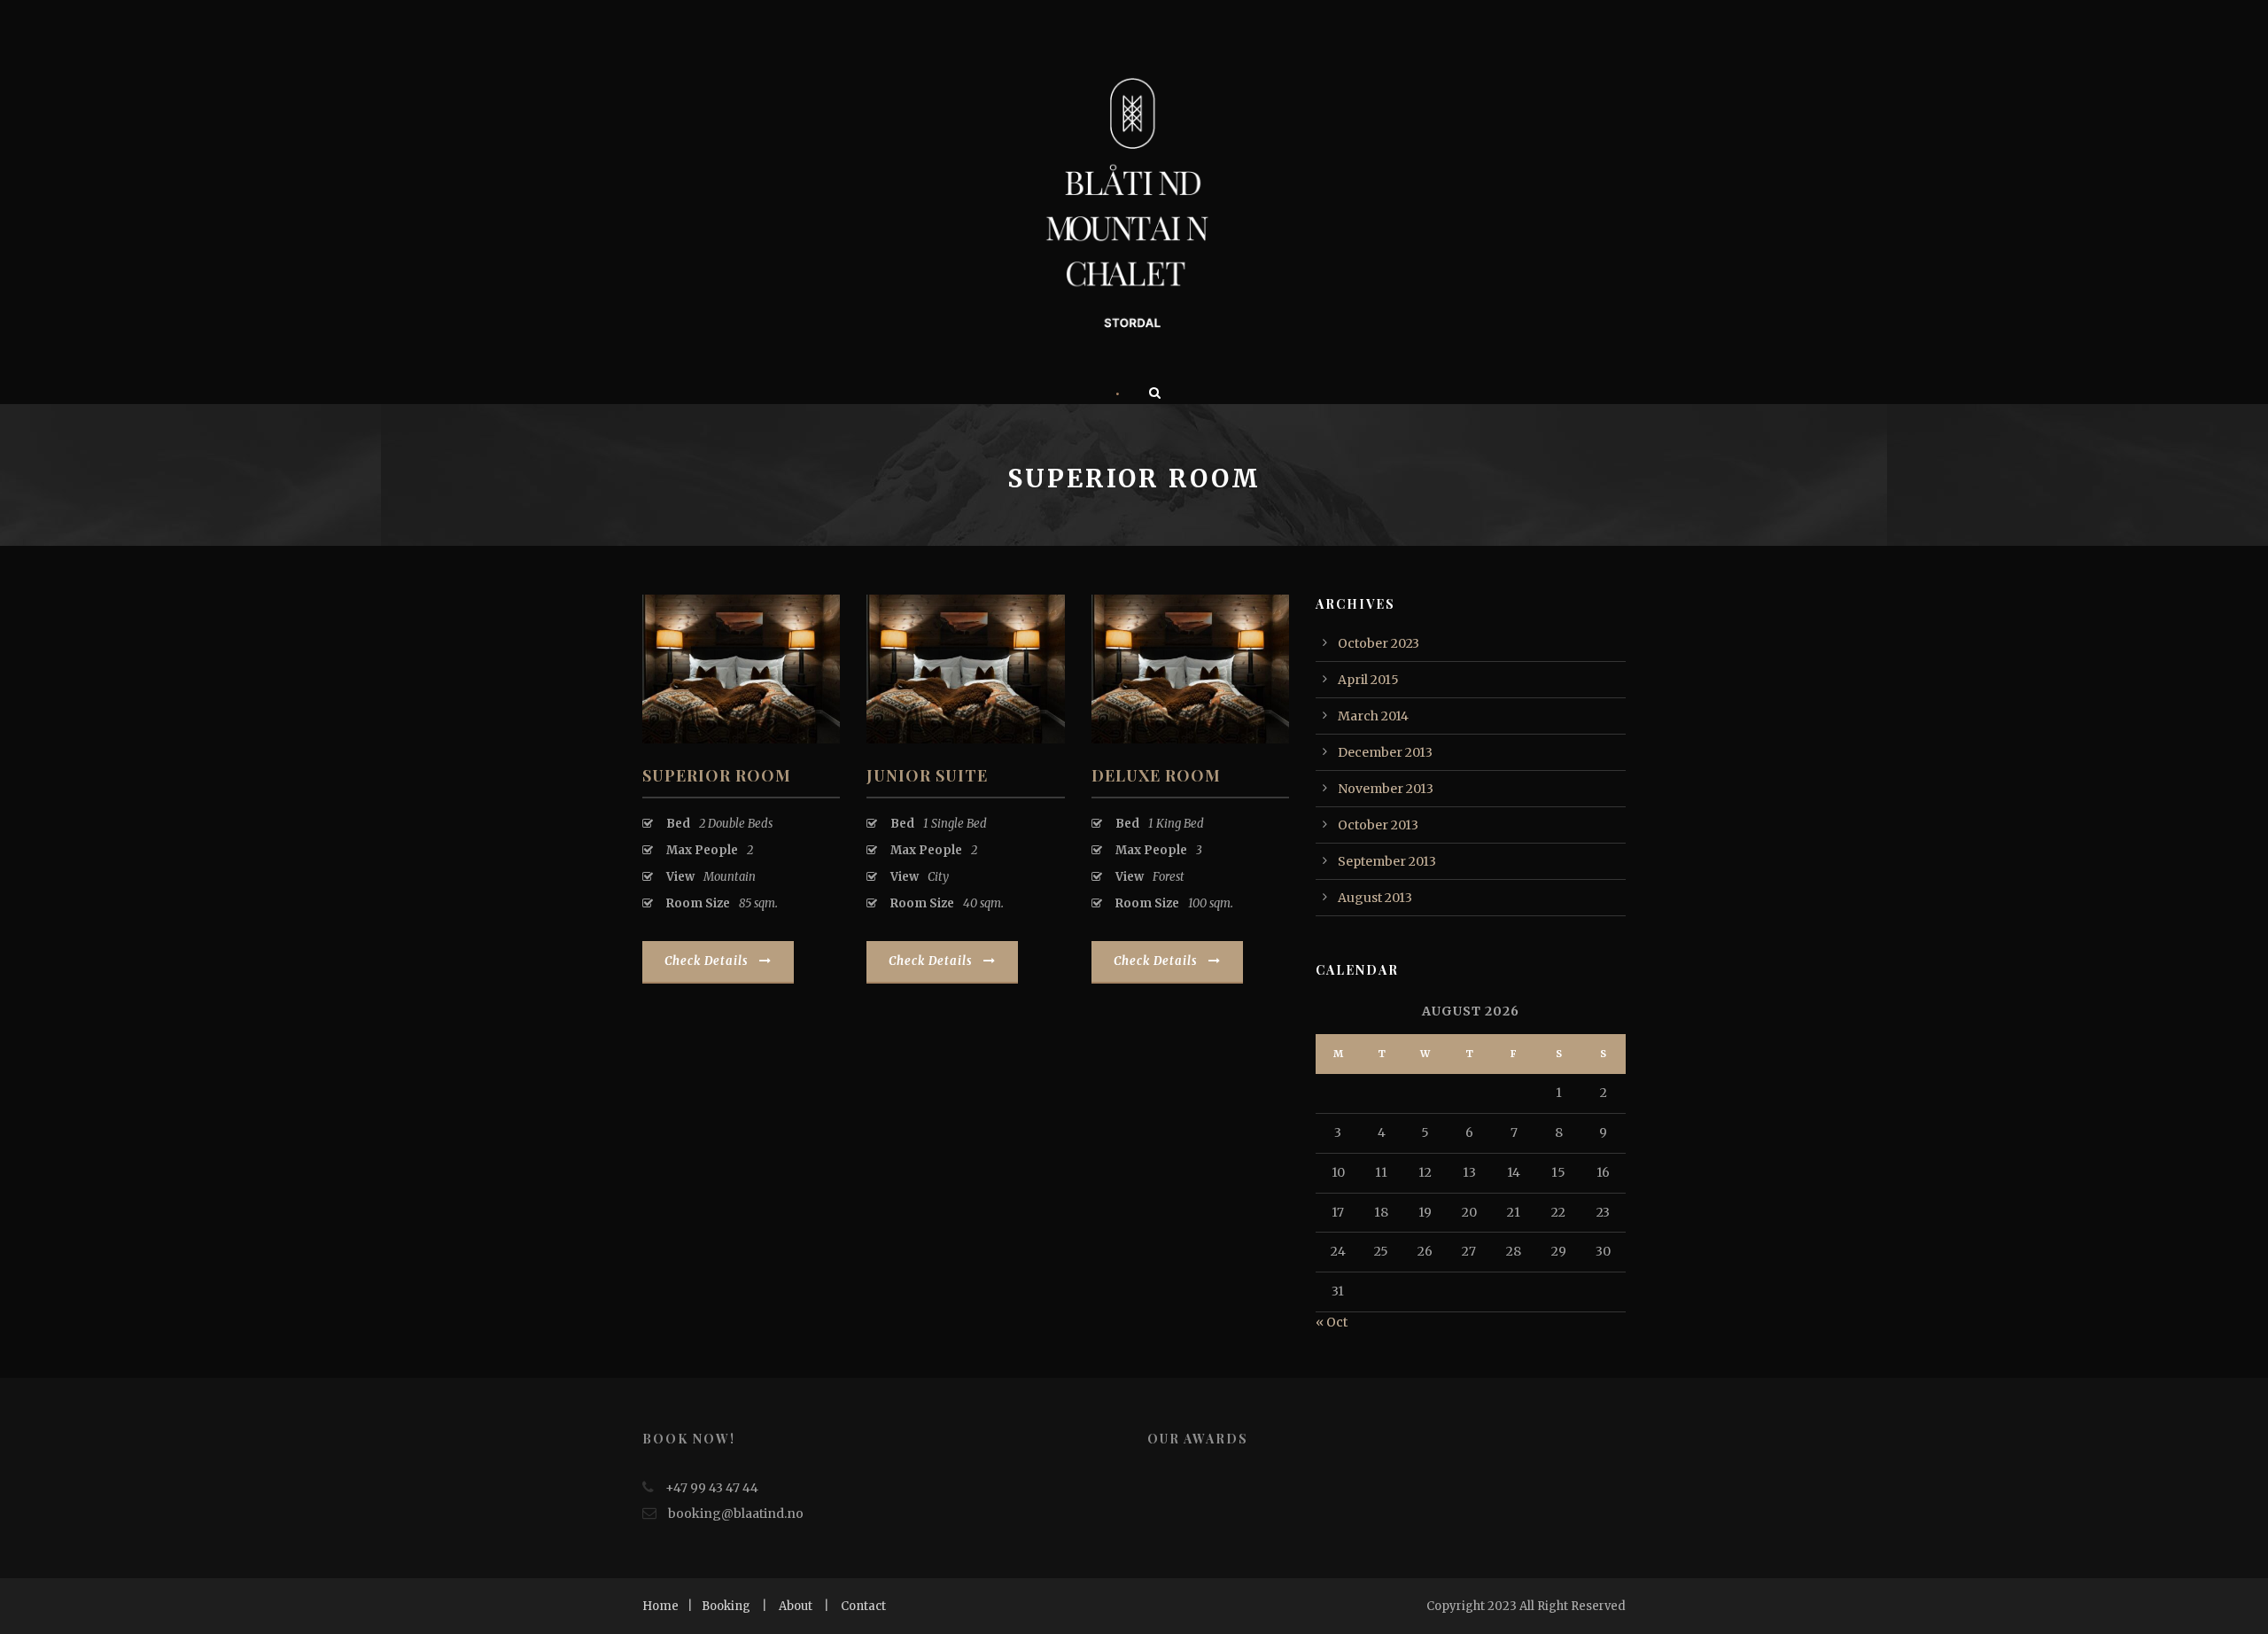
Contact (863, 1606)
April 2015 (1368, 680)
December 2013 (1385, 752)
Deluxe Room (1156, 775)
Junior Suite (927, 775)
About (796, 1606)
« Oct (1332, 1322)
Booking (726, 1606)
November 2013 (1386, 789)
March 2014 (1373, 716)
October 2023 (1379, 643)
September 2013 (1387, 861)
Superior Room (717, 775)
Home (660, 1606)
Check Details (707, 961)
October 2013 (1378, 825)
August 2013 (1375, 898)
